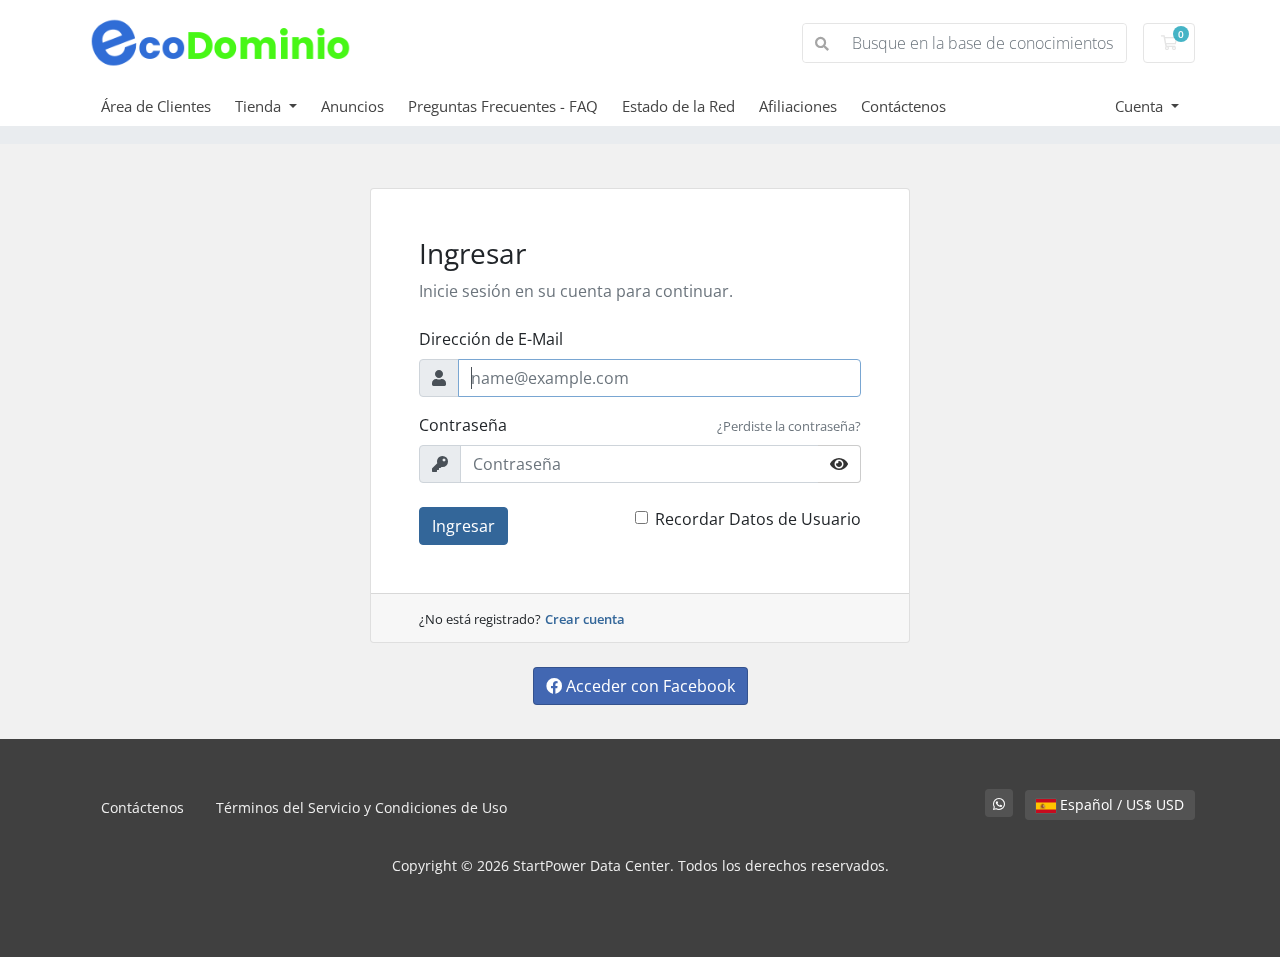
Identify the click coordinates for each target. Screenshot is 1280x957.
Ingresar (463, 526)
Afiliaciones (798, 106)
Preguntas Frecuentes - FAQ (503, 106)
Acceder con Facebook (648, 686)
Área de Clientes (156, 106)
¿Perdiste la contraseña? (789, 426)
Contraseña (463, 425)
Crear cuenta (585, 619)
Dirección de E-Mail (491, 339)
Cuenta (1141, 106)
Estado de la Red (678, 106)
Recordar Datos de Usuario (758, 519)
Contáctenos (903, 106)
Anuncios (352, 106)
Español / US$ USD (1120, 804)
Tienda (260, 106)
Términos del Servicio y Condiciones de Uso (361, 807)
